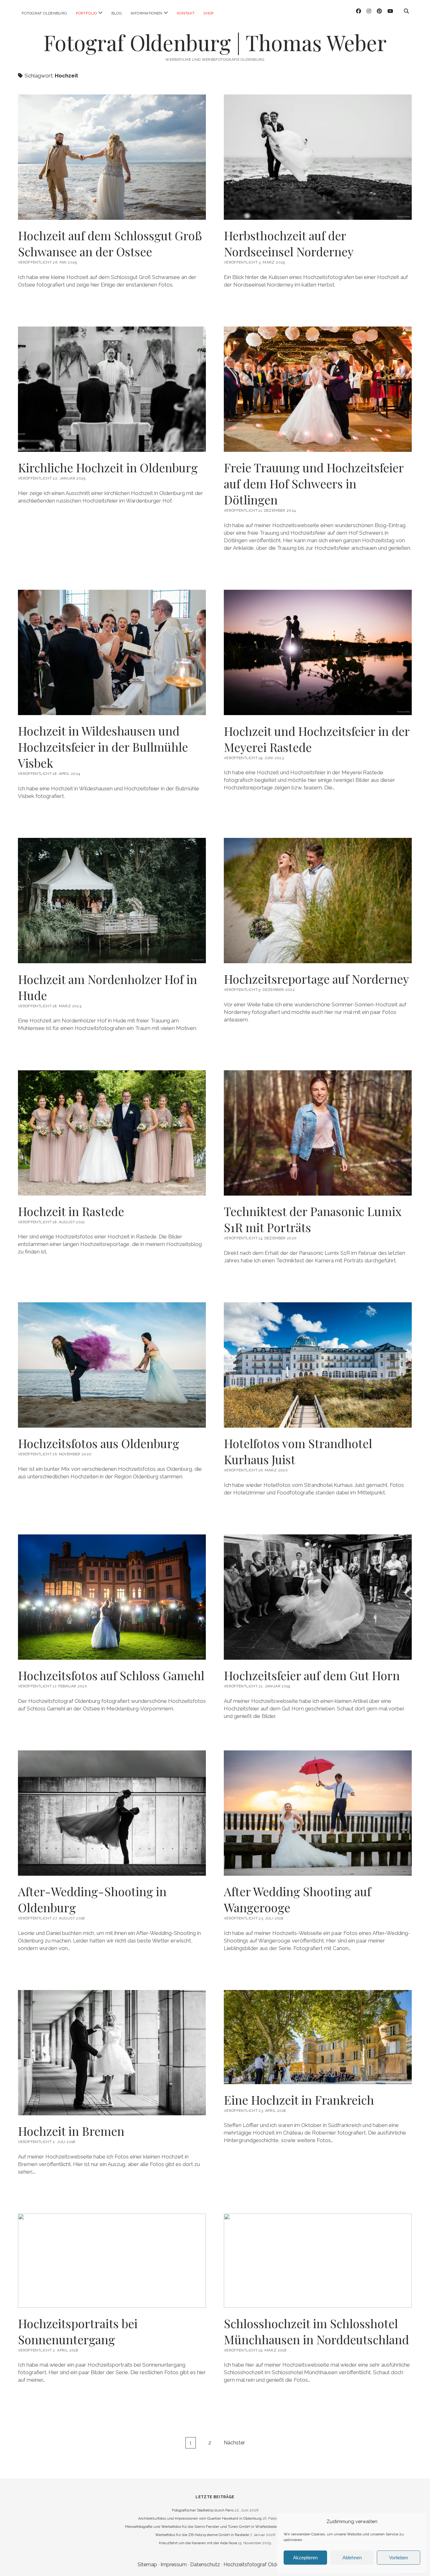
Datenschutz (205, 2565)
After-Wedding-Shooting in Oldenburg (92, 1899)
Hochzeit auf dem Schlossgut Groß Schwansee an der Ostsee (110, 243)
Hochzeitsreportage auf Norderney (316, 979)
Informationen (147, 13)
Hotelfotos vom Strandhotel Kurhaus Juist (298, 1451)
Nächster (234, 2443)
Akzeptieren (305, 2558)
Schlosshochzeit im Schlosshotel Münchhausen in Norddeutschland (318, 2261)
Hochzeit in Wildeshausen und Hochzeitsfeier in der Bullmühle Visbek (103, 747)
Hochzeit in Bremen (71, 2131)
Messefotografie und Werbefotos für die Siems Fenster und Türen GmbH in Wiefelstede (201, 2527)
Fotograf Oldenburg (44, 13)
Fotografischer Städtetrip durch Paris (203, 2510)
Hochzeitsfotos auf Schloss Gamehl (111, 1675)
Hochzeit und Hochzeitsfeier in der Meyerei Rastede (317, 739)
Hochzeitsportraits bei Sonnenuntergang (112, 2261)
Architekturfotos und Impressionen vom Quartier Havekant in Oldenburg (200, 2518)
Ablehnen (352, 2558)
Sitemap (147, 2565)
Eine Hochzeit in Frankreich (318, 2037)
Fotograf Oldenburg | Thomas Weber (215, 42)
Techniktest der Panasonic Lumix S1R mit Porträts (313, 1219)
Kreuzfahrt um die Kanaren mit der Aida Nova (198, 2543)
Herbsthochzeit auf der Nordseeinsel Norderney (289, 243)
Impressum (174, 2565)
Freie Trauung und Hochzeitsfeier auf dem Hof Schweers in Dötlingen (314, 483)
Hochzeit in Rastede (71, 1211)
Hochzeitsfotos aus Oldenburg (99, 1443)
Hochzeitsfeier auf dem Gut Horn (312, 1675)
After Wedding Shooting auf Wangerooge (297, 1899)
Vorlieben (399, 2558)
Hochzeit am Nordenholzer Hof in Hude (107, 987)
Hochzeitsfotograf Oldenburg (258, 2565)
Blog (117, 13)
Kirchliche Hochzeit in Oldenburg (108, 467)
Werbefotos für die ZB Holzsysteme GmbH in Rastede (202, 2535)
